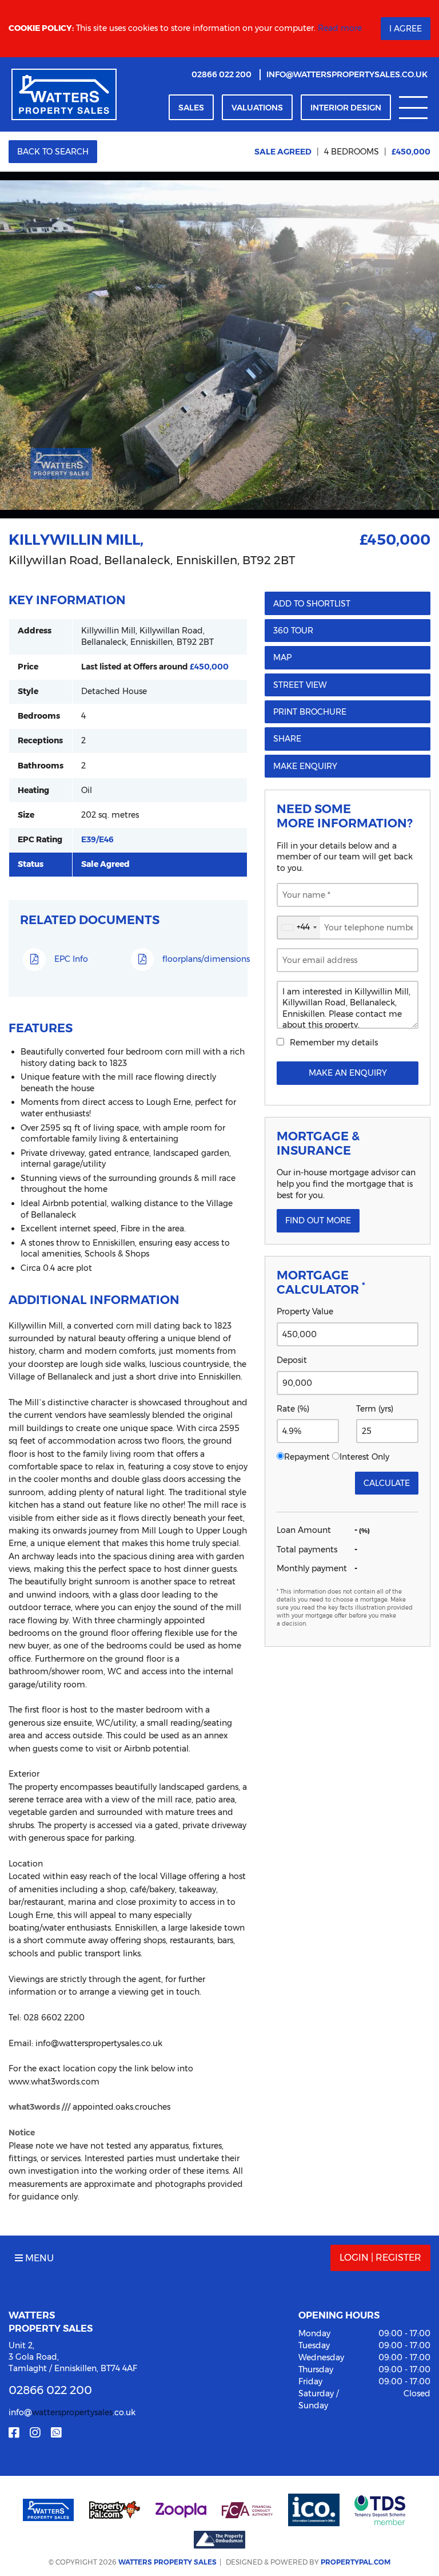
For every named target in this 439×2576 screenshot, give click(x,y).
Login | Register (380, 2258)
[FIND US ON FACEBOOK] (14, 2433)
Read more (340, 28)
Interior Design (346, 108)
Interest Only (364, 1457)
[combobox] (299, 928)
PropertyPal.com (356, 2562)
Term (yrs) (375, 1409)
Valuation (257, 108)
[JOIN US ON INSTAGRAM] (35, 2433)
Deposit (292, 1360)
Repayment (307, 1457)
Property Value (305, 1311)
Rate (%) (293, 1409)
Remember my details (334, 1043)
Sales (191, 108)
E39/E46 (97, 839)
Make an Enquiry (348, 1073)
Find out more (318, 1220)
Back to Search (53, 152)
